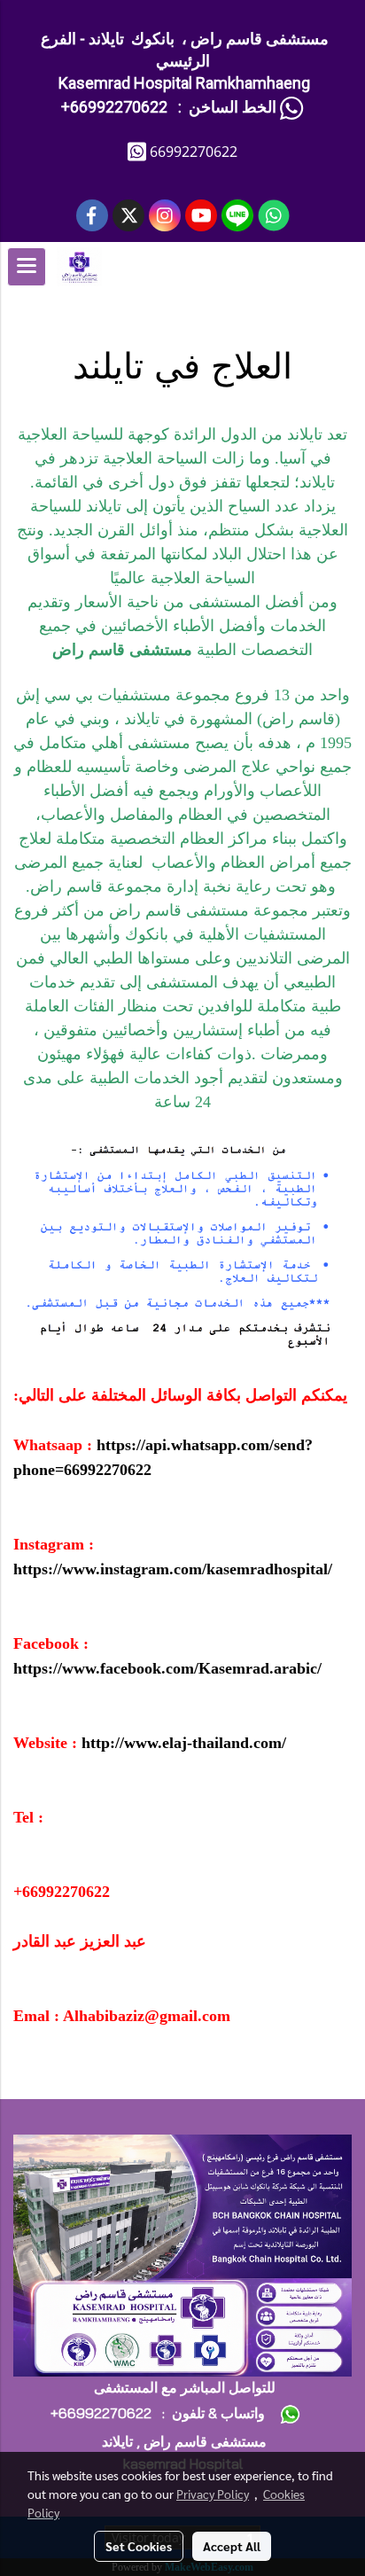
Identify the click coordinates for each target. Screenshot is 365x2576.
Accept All (232, 2546)
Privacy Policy (213, 2494)
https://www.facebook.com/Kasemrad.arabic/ (167, 1668)
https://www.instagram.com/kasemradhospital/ (173, 1569)
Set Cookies (139, 2546)
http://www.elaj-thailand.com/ (184, 1743)
